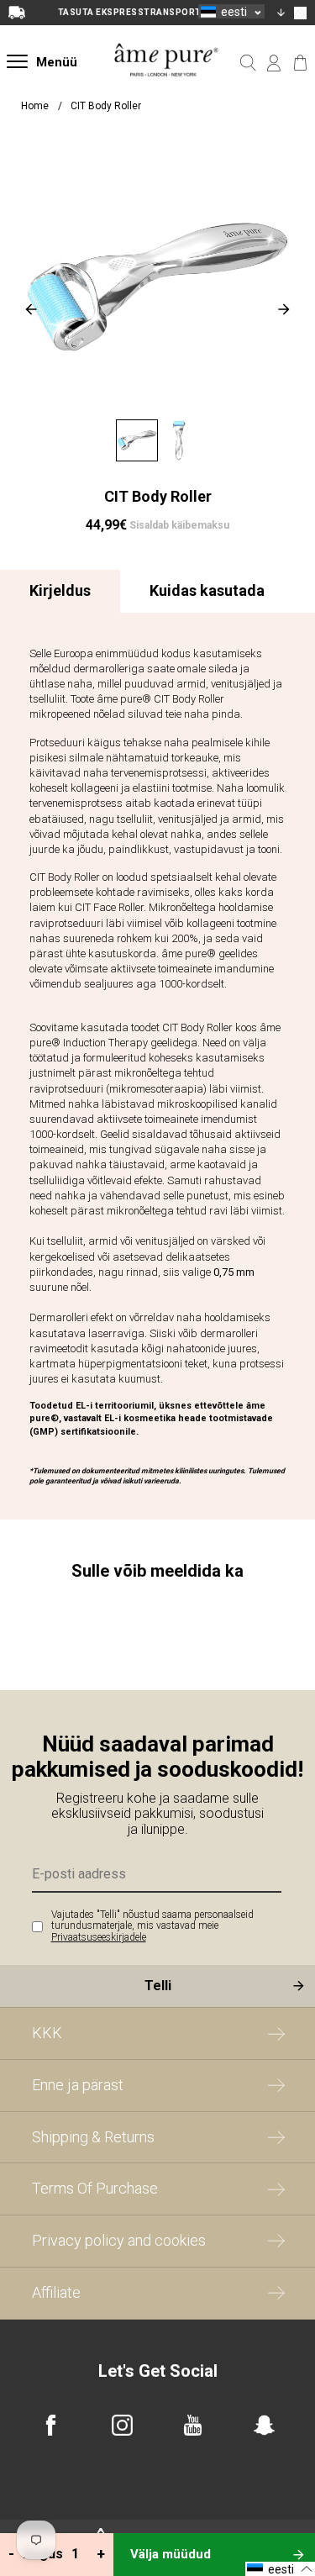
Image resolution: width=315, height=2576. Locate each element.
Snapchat (264, 2425)
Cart (300, 63)
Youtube (193, 2425)
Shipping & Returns (93, 2137)
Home (35, 106)
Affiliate (56, 2292)
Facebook (51, 2425)
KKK (47, 2033)
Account (274, 63)
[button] (231, 11)
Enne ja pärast (78, 2085)
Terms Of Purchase (95, 2188)
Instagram (122, 2425)
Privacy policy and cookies (119, 2240)
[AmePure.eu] (167, 89)
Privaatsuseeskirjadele (99, 1937)
